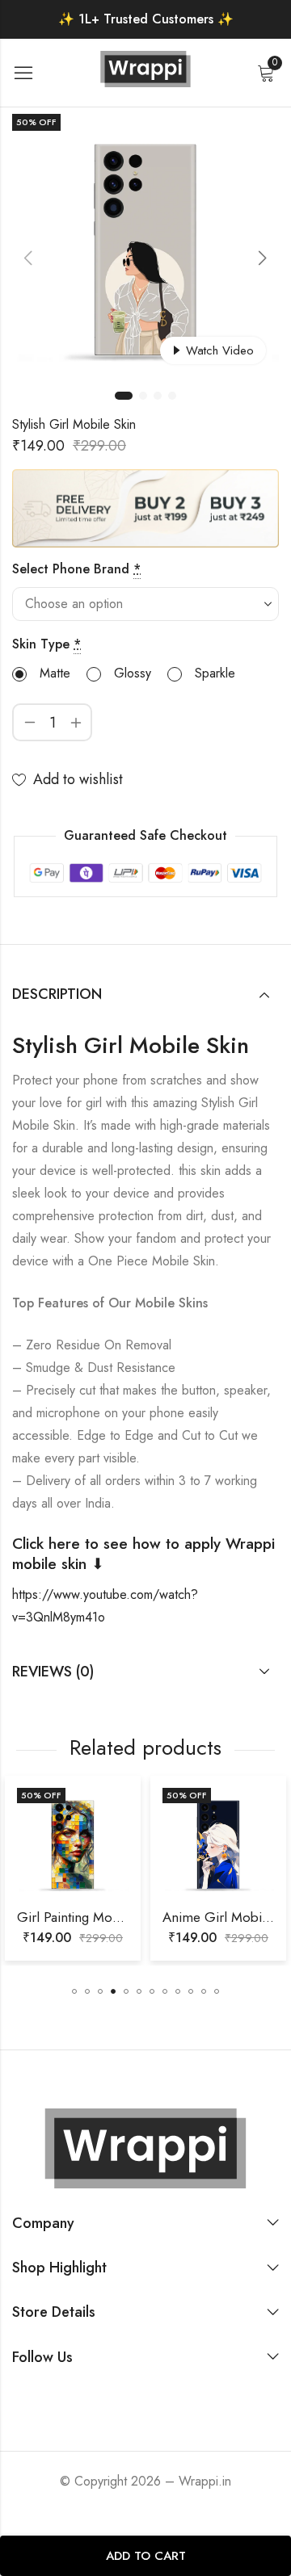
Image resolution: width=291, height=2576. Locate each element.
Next (263, 258)
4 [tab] (172, 396)
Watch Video (220, 350)
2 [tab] (143, 396)
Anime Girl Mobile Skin (152, 1917)
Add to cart (146, 2556)
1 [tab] (124, 396)
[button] (74, 1991)
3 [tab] (158, 396)
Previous (28, 258)
